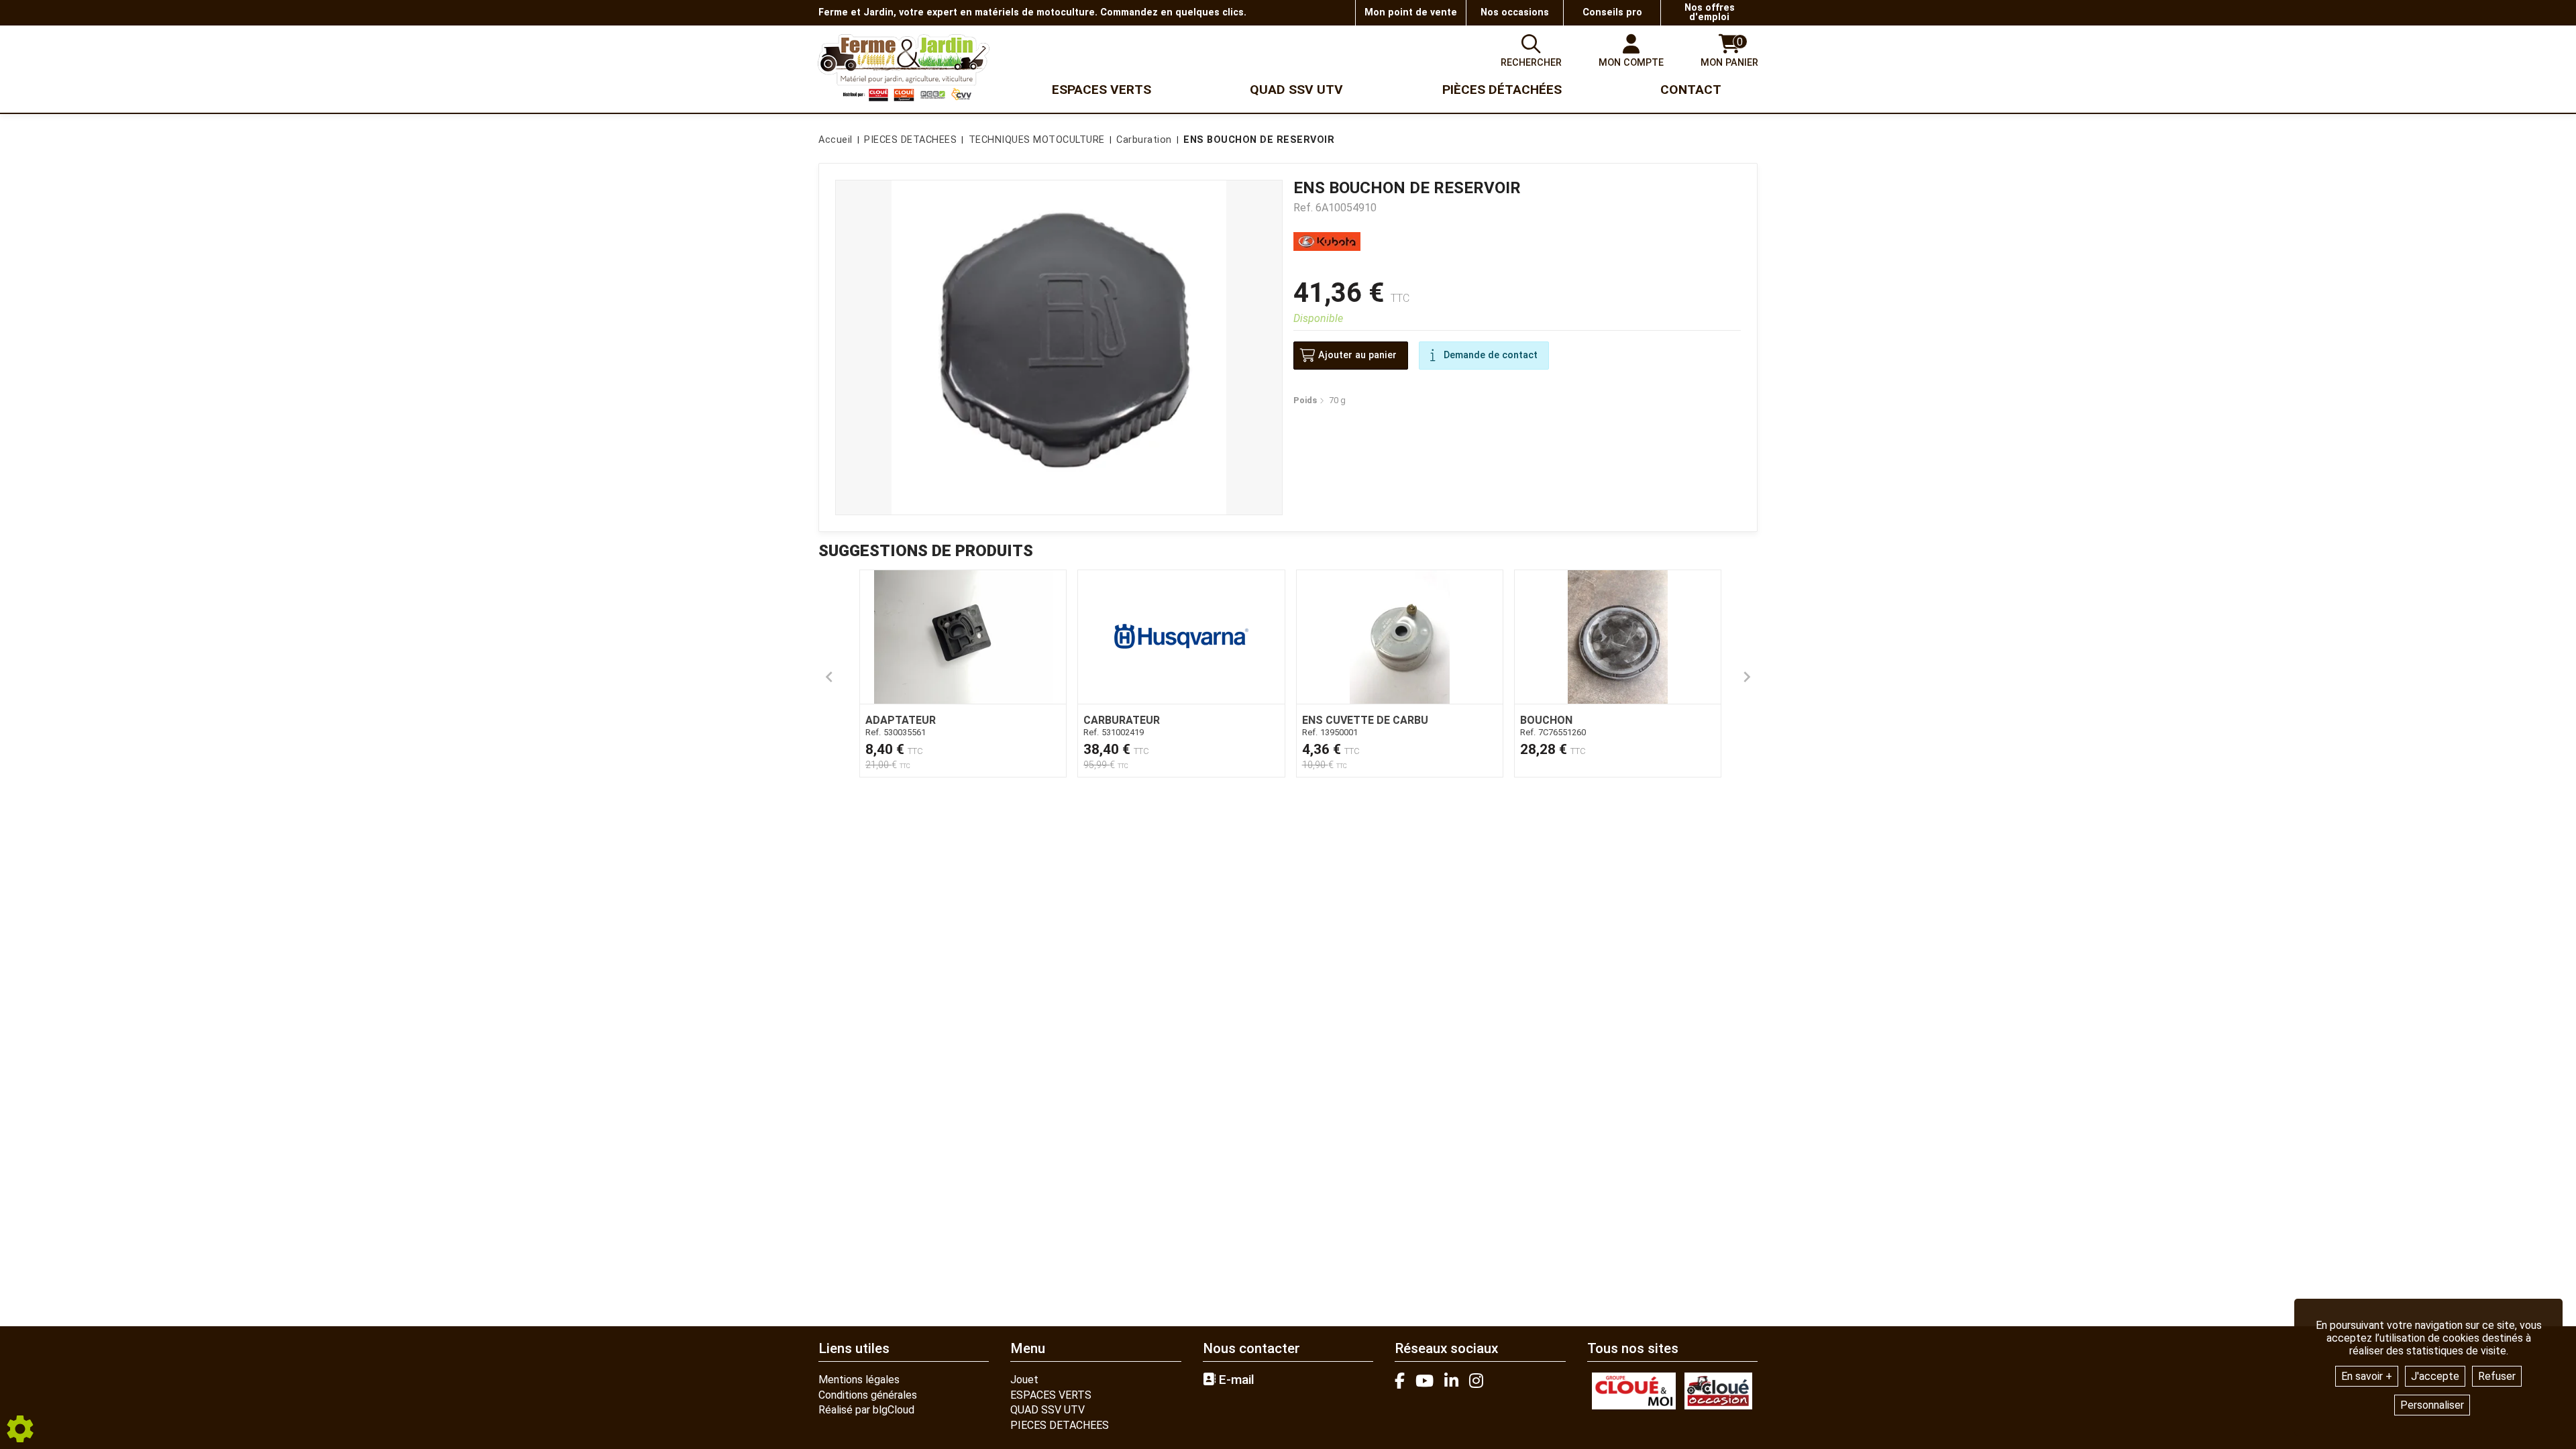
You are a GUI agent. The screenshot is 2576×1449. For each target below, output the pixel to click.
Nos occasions (1515, 12)
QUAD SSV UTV (1048, 1410)
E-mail (1235, 1380)
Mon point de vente (1411, 12)
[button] (1256, 140)
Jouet (1024, 1380)
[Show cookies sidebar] (20, 1429)
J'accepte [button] (2435, 1376)
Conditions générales (868, 1395)
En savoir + (2367, 1376)
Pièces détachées (1502, 90)
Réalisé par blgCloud (866, 1410)
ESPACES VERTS (1051, 1395)
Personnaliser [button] (2432, 1405)
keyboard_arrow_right (1747, 677)
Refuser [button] (2497, 1376)
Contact (1691, 90)
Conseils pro (1612, 12)
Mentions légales (859, 1380)
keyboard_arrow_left (829, 677)
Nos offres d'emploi (1710, 12)
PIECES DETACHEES (1060, 1425)
